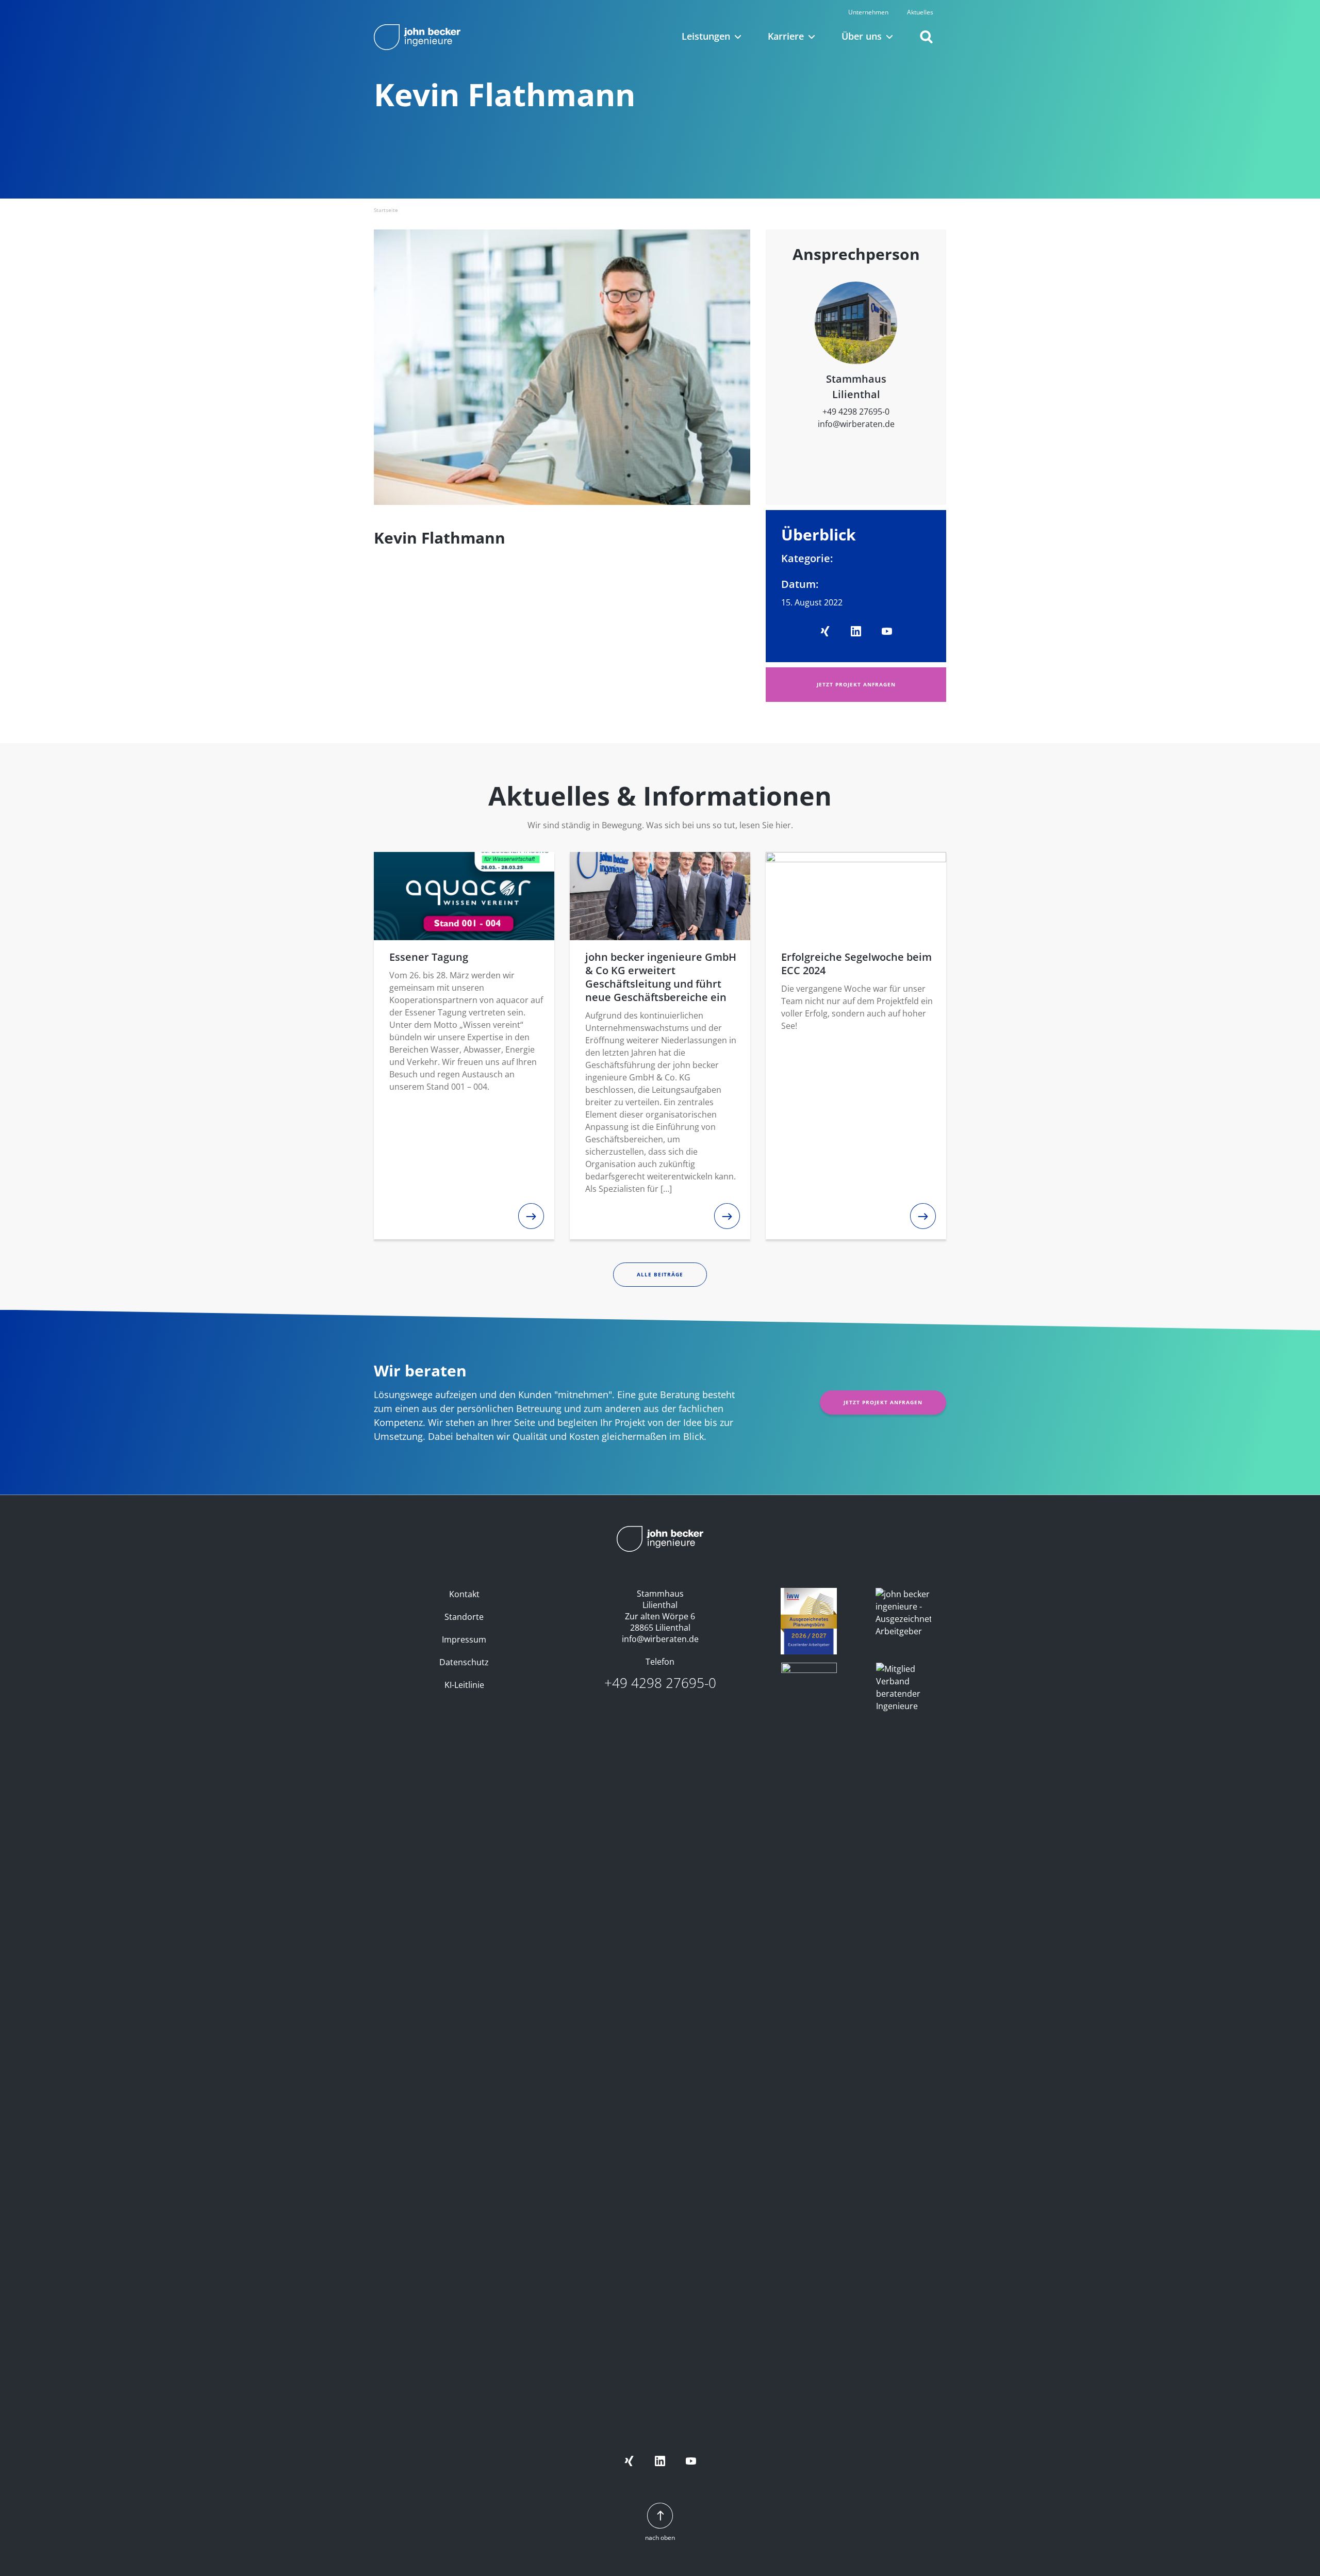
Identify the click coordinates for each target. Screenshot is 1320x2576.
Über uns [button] (862, 36)
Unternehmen (868, 12)
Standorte (464, 1617)
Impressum (464, 1639)
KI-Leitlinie (464, 1685)
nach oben (660, 2538)
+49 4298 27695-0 (856, 412)
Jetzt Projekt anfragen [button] (856, 684)
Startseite (386, 210)
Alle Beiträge (660, 1274)
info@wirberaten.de (856, 424)
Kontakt (464, 1594)
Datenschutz (464, 1662)
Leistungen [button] (706, 36)
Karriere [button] (786, 36)
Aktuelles (920, 12)
